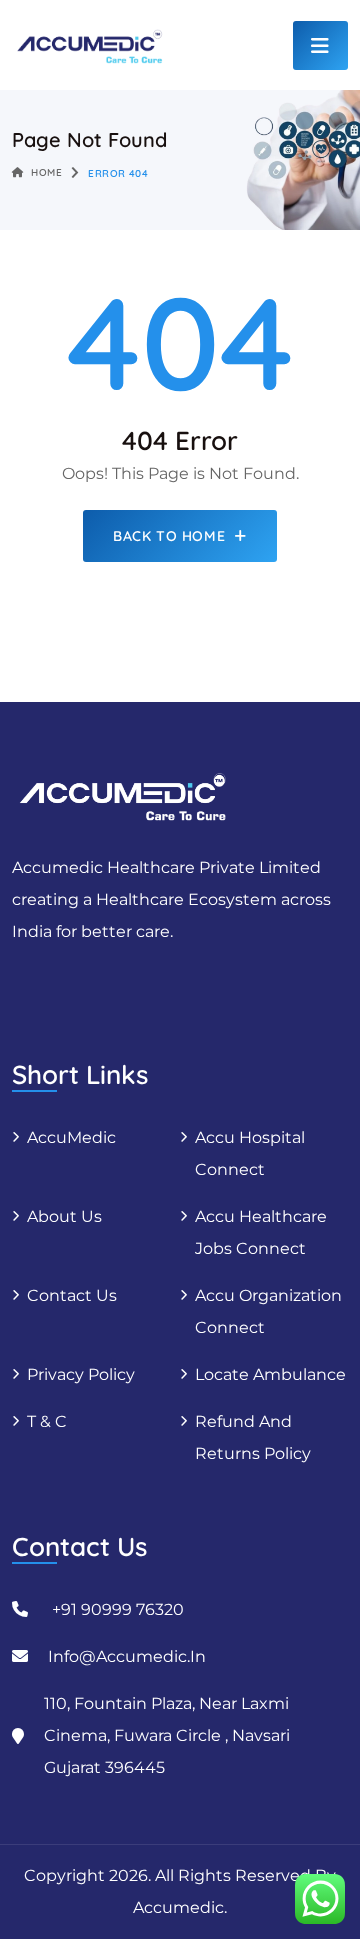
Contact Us (72, 1295)
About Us (64, 1216)
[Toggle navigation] (320, 45)
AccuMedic (71, 1137)
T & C (47, 1421)
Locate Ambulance (270, 1374)
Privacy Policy (81, 1374)
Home (46, 172)
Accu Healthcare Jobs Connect (261, 1232)
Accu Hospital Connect (250, 1153)
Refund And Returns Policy (253, 1437)
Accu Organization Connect (268, 1311)
